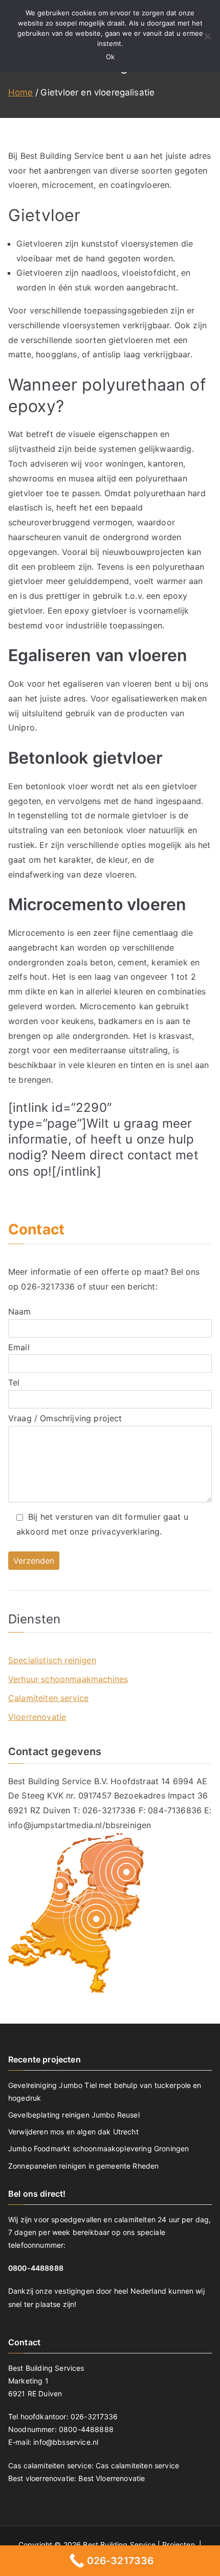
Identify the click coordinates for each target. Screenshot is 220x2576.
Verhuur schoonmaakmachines (68, 1679)
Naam (20, 1311)
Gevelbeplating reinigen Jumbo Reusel (74, 2115)
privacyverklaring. (127, 1532)
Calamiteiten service (48, 1698)
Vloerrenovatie (37, 1717)
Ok (110, 57)
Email (19, 1347)
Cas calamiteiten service (137, 2465)
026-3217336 (48, 1286)
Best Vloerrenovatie (112, 2478)
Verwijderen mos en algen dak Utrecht (73, 2132)
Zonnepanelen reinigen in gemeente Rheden (83, 2166)
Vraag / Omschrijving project (65, 1418)
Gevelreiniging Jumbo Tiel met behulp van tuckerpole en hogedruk (105, 2092)
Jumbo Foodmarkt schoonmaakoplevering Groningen (98, 2148)
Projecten (180, 2545)
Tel (14, 1382)
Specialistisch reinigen (52, 1660)
